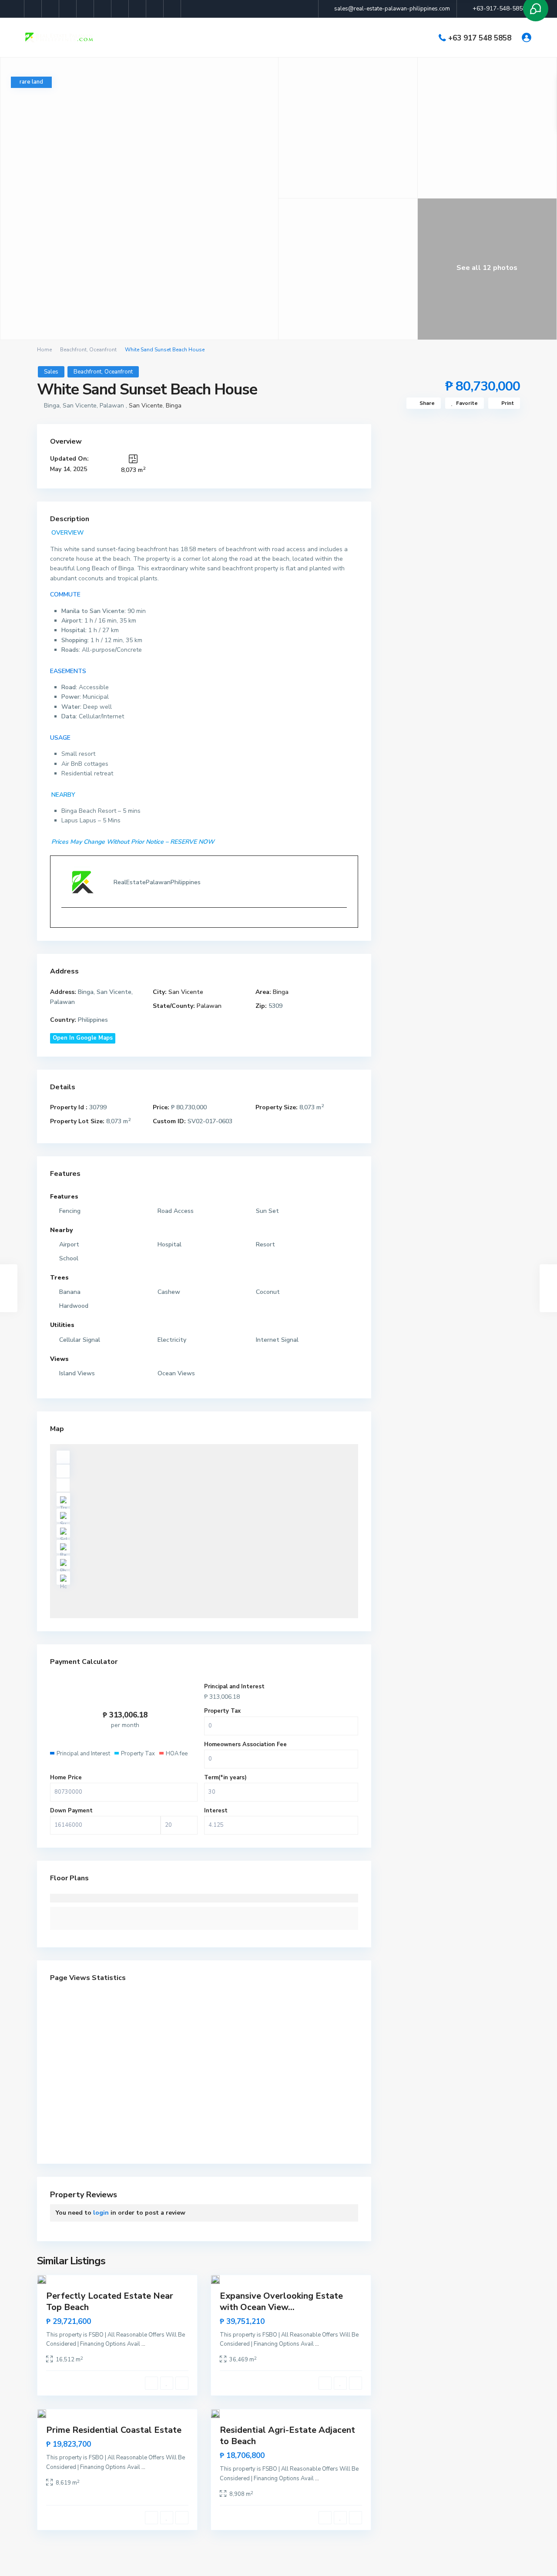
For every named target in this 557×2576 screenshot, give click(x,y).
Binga (174, 406)
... (143, 2344)
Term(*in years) (225, 1778)
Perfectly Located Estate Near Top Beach (110, 2302)
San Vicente (146, 406)
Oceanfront (103, 350)
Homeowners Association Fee (245, 1744)
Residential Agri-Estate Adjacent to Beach (287, 2436)
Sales (51, 372)
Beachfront (73, 350)
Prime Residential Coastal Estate (114, 2430)
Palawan (209, 1006)
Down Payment (71, 1811)
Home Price (66, 1778)
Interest (216, 1811)
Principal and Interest (234, 1687)
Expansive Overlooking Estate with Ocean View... (281, 2302)
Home (44, 350)
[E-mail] (65, 922)
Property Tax (222, 1711)
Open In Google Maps (83, 1038)
